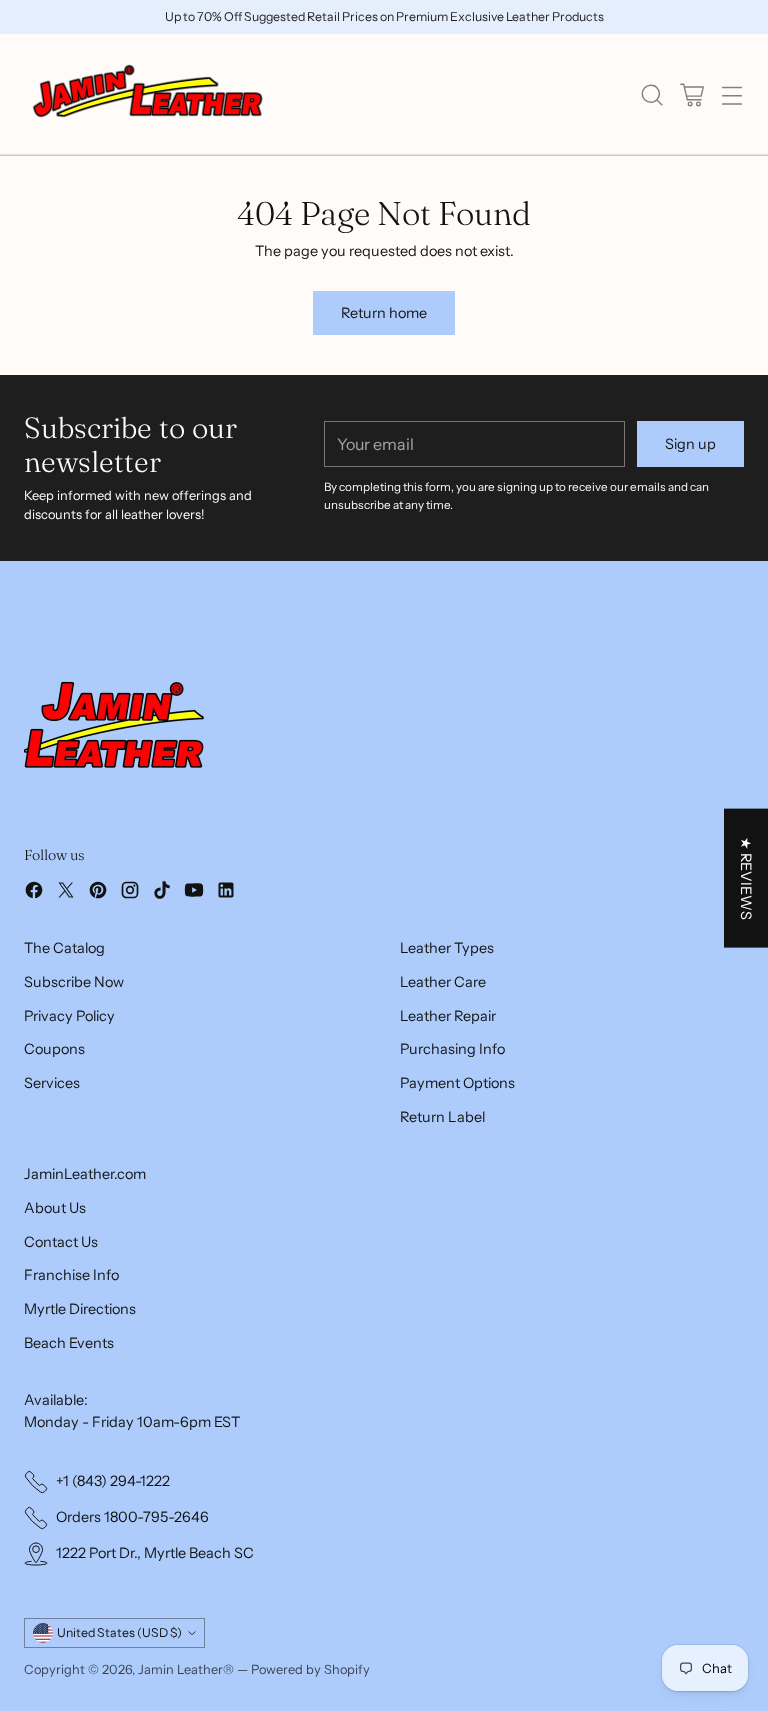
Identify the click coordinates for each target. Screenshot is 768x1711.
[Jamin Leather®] (149, 94)
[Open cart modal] (691, 94)
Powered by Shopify (310, 1669)
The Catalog (64, 948)
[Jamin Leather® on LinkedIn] (226, 893)
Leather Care (443, 982)
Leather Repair (448, 1016)
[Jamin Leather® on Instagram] (130, 893)
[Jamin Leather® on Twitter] (66, 893)
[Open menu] (731, 94)
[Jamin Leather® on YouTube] (194, 893)
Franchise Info (71, 1275)
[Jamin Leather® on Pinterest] (98, 893)
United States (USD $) (119, 1632)
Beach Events (69, 1343)
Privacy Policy (69, 1016)
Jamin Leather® (186, 1669)
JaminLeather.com (85, 1174)
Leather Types (447, 948)
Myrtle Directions (80, 1309)
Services (52, 1083)
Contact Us (61, 1242)
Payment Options (457, 1083)
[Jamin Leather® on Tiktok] (162, 893)
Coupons (54, 1049)
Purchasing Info (452, 1049)
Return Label (442, 1117)
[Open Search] (651, 94)
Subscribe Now (74, 982)
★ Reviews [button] (746, 877)
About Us (55, 1208)
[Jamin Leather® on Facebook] (34, 893)
